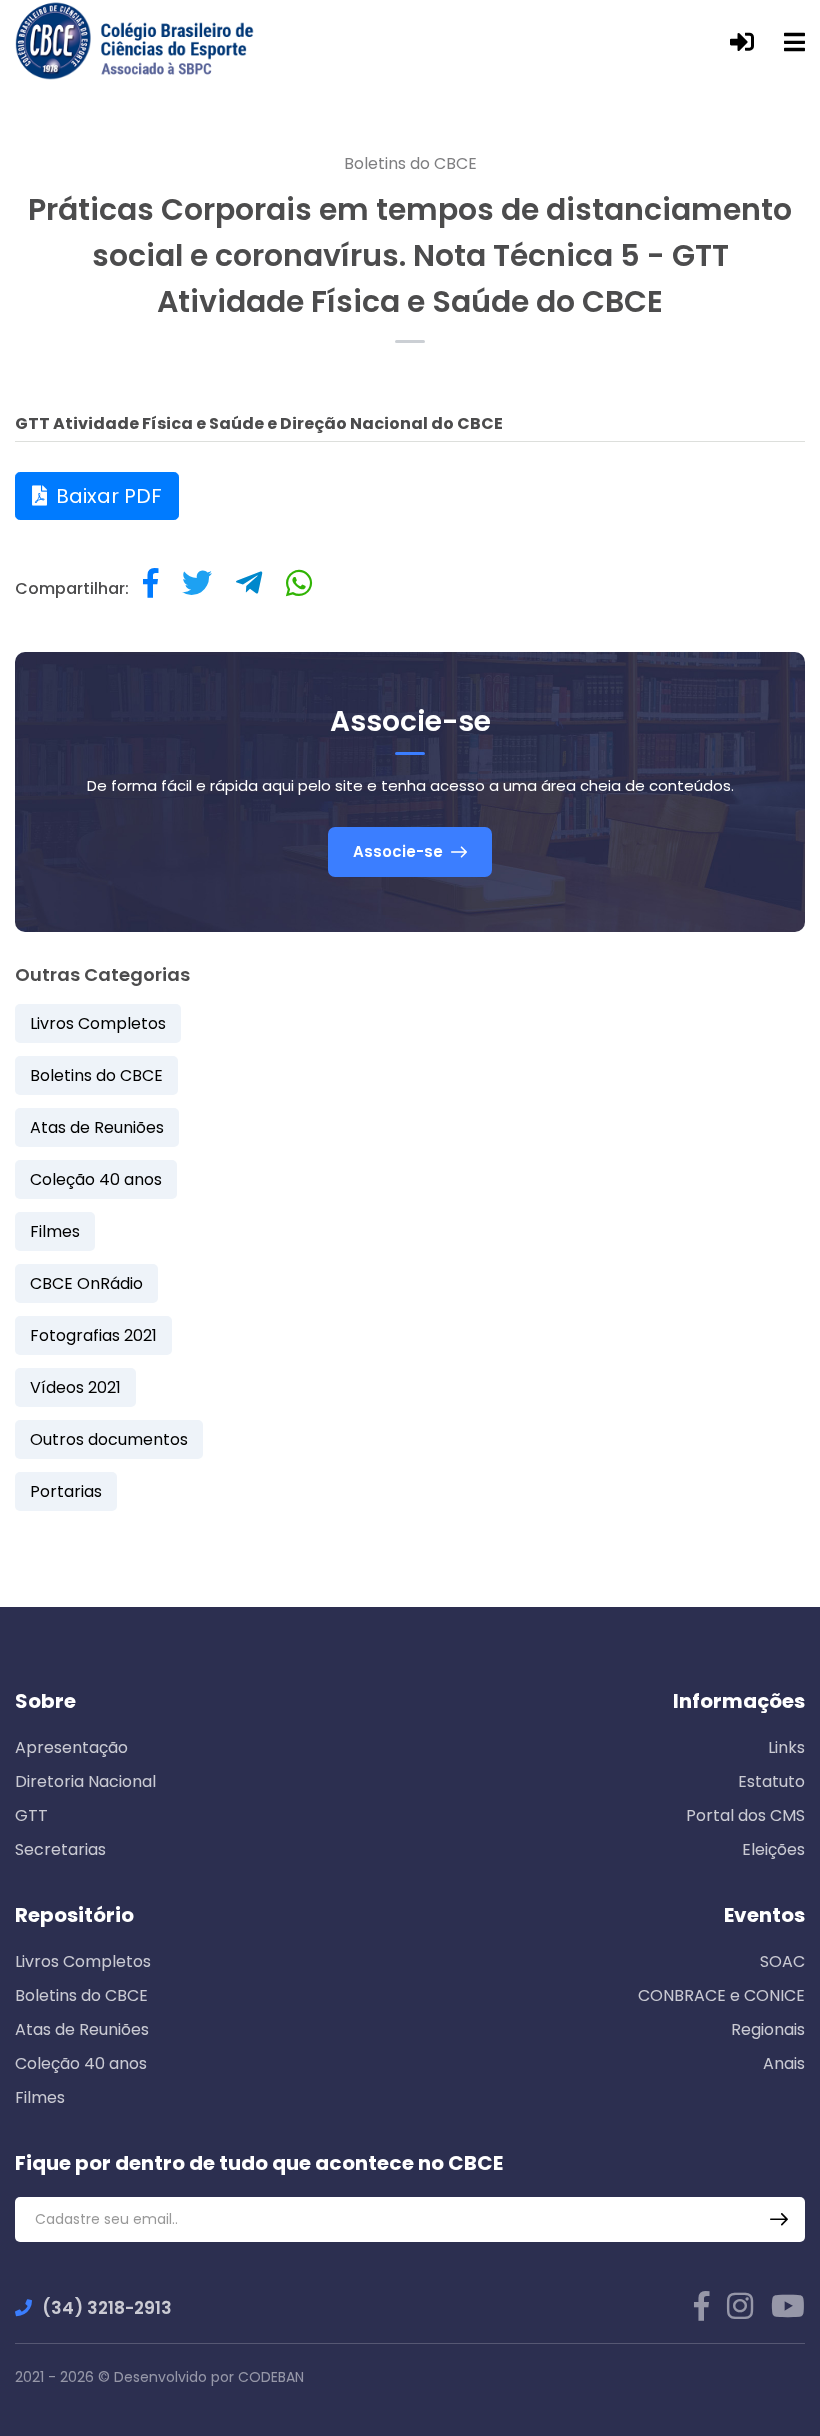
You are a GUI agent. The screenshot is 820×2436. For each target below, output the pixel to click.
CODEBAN (271, 2377)
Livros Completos (98, 1023)
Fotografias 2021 (93, 1335)
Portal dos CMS (745, 1815)
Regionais (768, 2029)
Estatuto (771, 1781)
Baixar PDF (106, 496)
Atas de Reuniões (97, 1127)
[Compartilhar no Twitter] (197, 588)
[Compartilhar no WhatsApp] (299, 588)
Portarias (66, 1491)
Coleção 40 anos (96, 1179)
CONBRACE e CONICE (721, 1995)
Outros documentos (109, 1439)
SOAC (782, 1961)
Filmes (55, 1231)
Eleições (773, 1849)
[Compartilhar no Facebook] (150, 588)
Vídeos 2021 (75, 1387)
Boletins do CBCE (410, 163)
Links (786, 1747)
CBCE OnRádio (86, 1283)
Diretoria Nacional (85, 1781)
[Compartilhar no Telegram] (249, 588)
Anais (784, 2063)
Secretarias (60, 1849)
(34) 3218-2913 (107, 2308)
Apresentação (71, 1747)
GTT (31, 1815)
